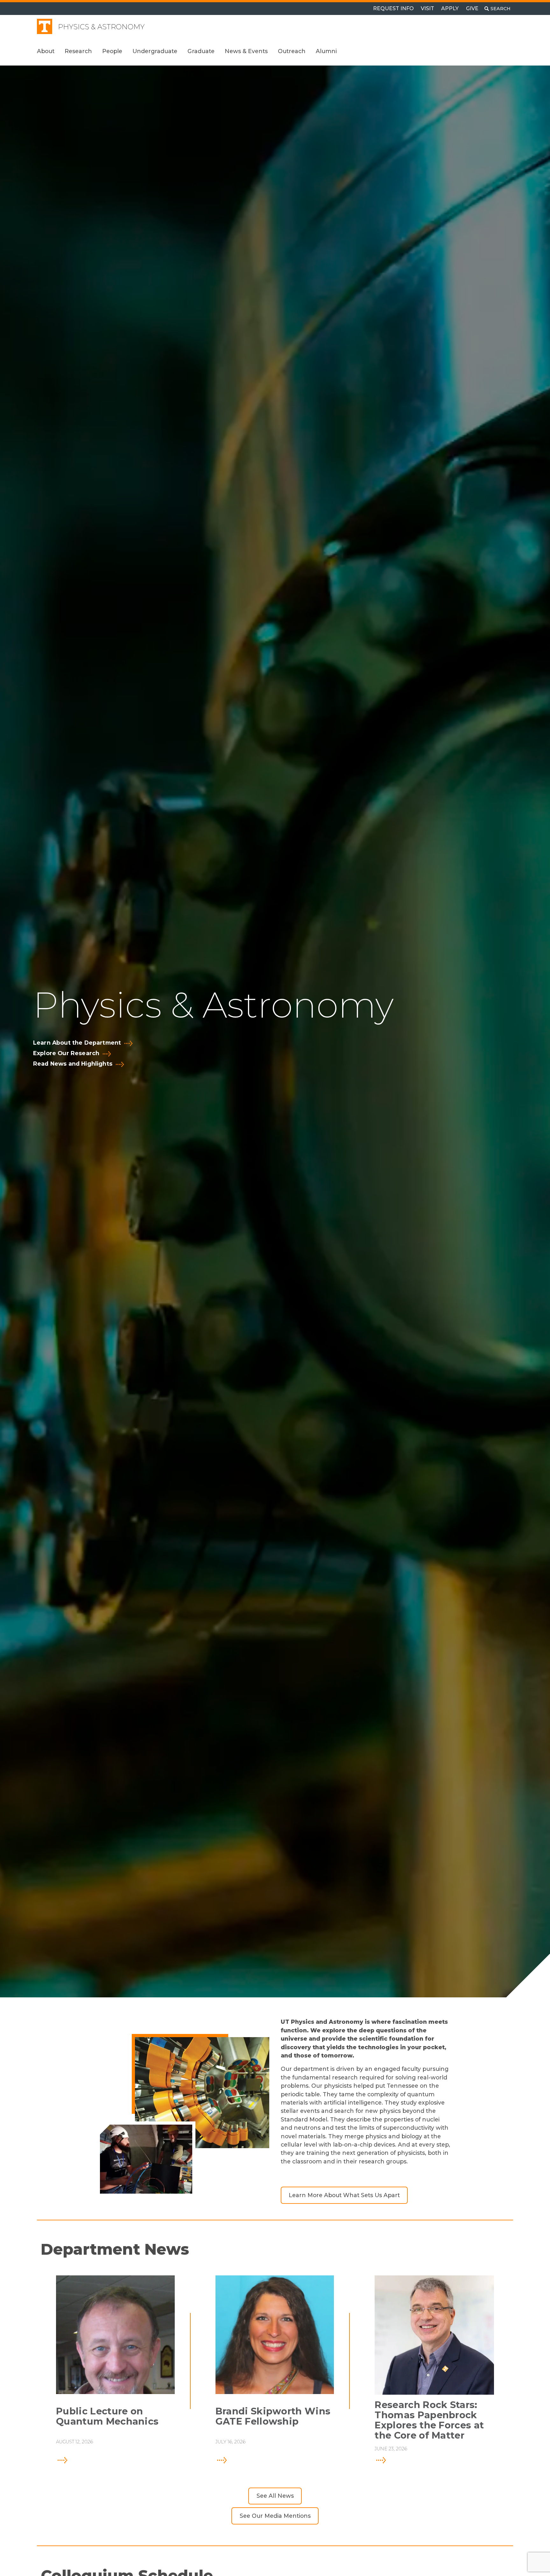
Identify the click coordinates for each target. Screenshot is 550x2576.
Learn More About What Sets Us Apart (344, 2195)
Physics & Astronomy (101, 27)
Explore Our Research (66, 1053)
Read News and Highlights (73, 1064)
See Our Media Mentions (275, 2516)
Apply (450, 8)
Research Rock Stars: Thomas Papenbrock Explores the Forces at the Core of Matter (429, 2420)
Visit (427, 8)
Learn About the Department (77, 1043)
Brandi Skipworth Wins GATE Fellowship (273, 2416)
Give (472, 8)
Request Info (393, 8)
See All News (275, 2496)
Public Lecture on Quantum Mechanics (107, 2416)
